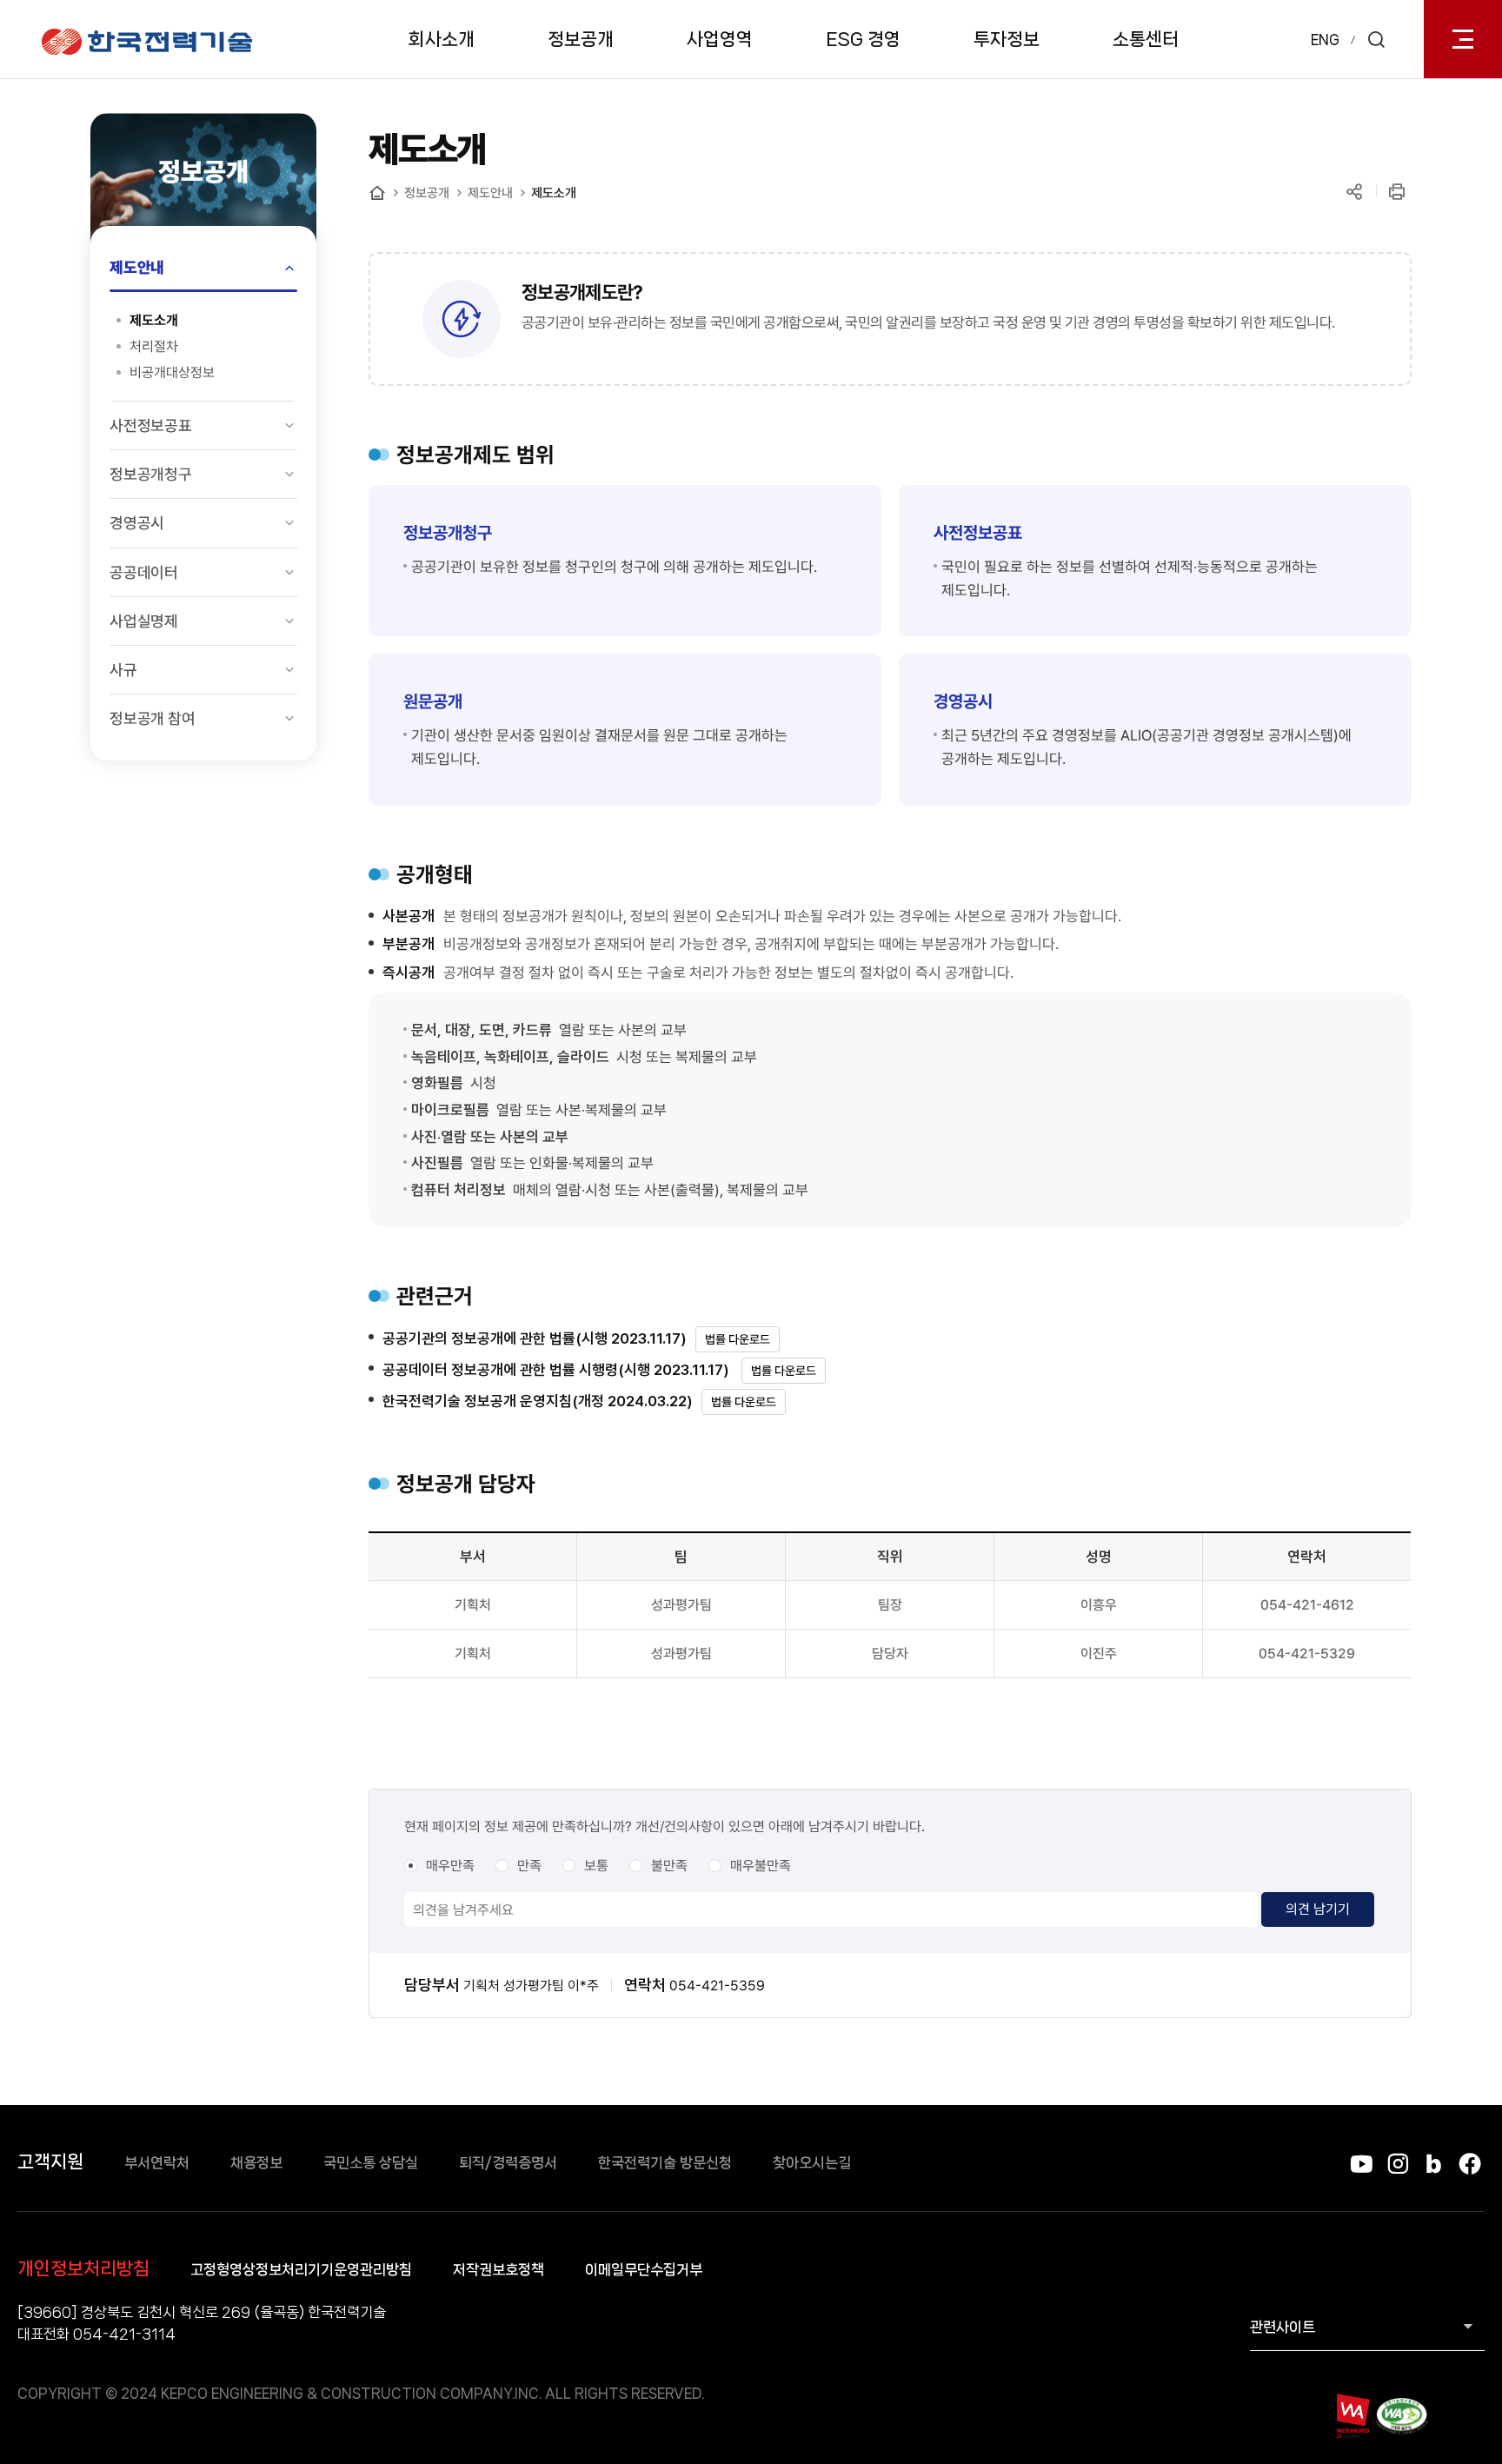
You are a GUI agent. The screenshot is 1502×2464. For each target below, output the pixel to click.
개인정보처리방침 (83, 2268)
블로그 (1434, 2164)
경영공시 (137, 523)
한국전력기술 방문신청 (665, 2162)
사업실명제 (144, 621)
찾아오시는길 (812, 2162)
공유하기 (1354, 192)
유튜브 (1362, 2164)
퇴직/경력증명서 (508, 2162)
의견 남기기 (1318, 1909)
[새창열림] (1352, 2416)
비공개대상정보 (172, 372)
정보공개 (581, 39)
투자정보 (1007, 39)
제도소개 (154, 320)
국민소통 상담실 (371, 2162)
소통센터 (1146, 39)
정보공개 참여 (153, 718)
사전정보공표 (151, 425)
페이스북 (1469, 2164)
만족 (529, 1866)
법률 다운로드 (738, 1339)
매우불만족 (761, 1866)
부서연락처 (157, 2162)
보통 (596, 1866)
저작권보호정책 (498, 2269)
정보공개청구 (151, 474)
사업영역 (720, 39)
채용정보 (256, 2162)
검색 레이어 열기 (1376, 39)
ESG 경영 (863, 39)
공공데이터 (144, 572)
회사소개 (442, 39)
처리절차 (154, 346)
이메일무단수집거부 (644, 2269)
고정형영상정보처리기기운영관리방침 (301, 2269)
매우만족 (450, 1866)
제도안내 (137, 267)
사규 (123, 670)
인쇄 (1396, 192)
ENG (1325, 40)
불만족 (669, 1866)
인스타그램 (1397, 2164)
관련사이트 (1283, 2327)
